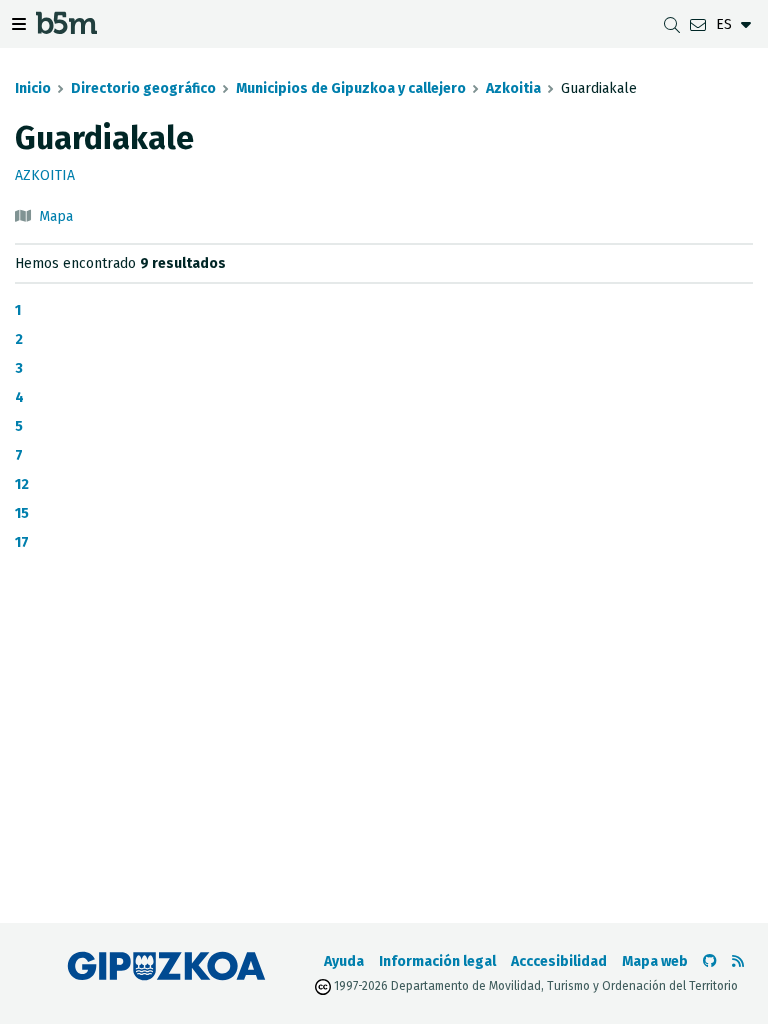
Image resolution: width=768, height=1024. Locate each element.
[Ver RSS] (738, 961)
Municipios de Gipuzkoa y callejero (351, 88)
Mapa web (655, 961)
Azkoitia (513, 88)
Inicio (33, 88)
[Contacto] (698, 24)
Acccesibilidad (559, 961)
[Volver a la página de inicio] (66, 27)
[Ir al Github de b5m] (710, 961)
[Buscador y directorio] (672, 24)
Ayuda (344, 961)
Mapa (56, 216)
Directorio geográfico (143, 88)
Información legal (437, 961)
